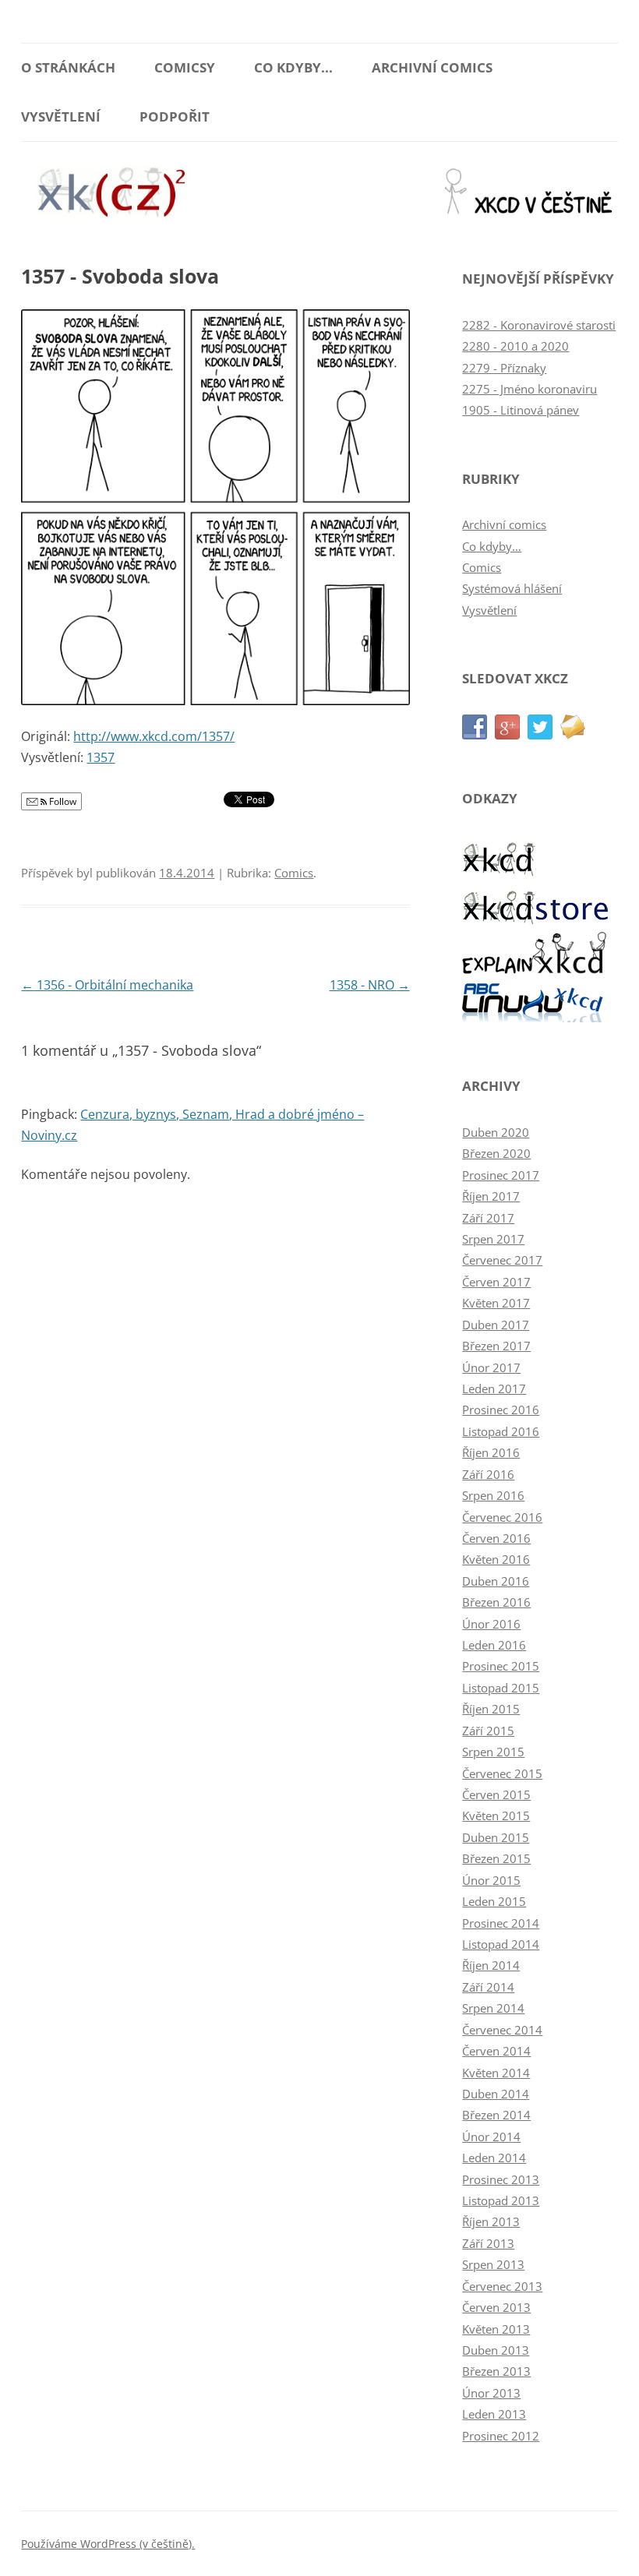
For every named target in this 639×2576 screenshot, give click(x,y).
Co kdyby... (293, 67)
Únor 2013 (491, 2393)
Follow (62, 801)
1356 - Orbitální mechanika (107, 985)
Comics (294, 873)
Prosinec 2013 (501, 2179)
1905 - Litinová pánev (521, 410)
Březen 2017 (496, 1346)
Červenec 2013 (502, 2286)
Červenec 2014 (502, 2030)
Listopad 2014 (501, 1944)
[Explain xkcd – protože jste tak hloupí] (536, 969)
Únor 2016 (491, 1624)
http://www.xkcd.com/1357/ (154, 736)
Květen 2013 (496, 2329)
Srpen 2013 (493, 2264)
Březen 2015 (496, 1858)
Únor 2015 (491, 1880)
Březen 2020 (496, 1153)
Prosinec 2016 (501, 1410)
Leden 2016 (494, 1645)
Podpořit (175, 116)
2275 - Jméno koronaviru (530, 389)
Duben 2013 (496, 2350)
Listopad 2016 (501, 1431)
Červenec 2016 (502, 1517)
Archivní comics (432, 67)
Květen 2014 (496, 2073)
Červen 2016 (496, 1538)
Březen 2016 (496, 1602)
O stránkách (68, 67)
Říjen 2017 (491, 1196)
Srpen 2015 (493, 1752)
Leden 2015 (494, 1901)
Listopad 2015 (501, 1688)
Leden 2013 (494, 2414)
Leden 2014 (494, 2158)
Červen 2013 (496, 2307)
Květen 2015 (496, 1816)
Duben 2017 (496, 1325)
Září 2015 (488, 1731)
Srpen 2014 (493, 2008)
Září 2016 (488, 1474)
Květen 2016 (496, 1559)
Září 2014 (488, 1987)
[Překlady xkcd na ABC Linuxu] (536, 1018)
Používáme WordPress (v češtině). (108, 2544)
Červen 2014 (496, 2051)
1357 (101, 757)
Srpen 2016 (493, 1495)
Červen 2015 (496, 1794)
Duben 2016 (496, 1581)
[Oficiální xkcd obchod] (536, 920)
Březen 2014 (496, 2115)
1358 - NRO (370, 985)
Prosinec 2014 (501, 1923)
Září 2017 (488, 1218)
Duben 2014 (496, 2094)
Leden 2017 (494, 1389)
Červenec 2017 (502, 1260)
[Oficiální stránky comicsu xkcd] (500, 872)
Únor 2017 (491, 1367)
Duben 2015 (496, 1837)
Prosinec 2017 (501, 1175)
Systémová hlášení (512, 588)
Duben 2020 (496, 1132)
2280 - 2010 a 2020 (515, 346)
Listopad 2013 (501, 2200)
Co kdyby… (492, 546)
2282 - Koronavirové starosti (539, 325)
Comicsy (185, 67)
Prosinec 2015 (501, 1666)
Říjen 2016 (491, 1452)
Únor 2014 (491, 2137)
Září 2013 (488, 2243)
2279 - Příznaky (504, 368)
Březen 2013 (496, 2371)
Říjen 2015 (491, 1709)
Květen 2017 (496, 1303)
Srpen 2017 (493, 1239)
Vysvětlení (61, 116)
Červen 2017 (496, 1282)
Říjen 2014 (491, 1965)
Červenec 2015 (502, 1773)
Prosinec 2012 (501, 2436)
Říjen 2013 (491, 2221)
